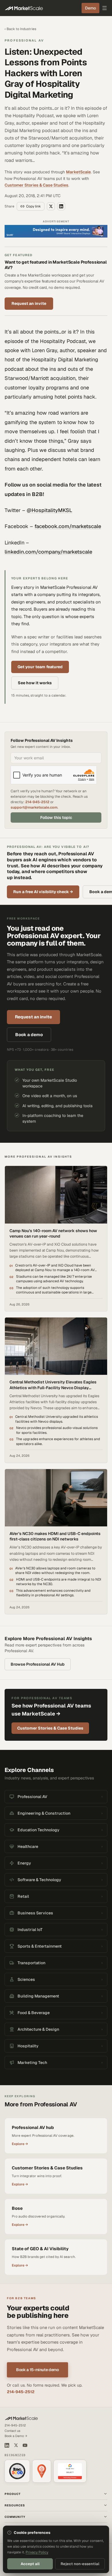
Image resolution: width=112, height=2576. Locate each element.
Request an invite (29, 303)
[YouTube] (25, 2445)
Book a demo (29, 1035)
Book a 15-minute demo (37, 2370)
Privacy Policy (37, 2552)
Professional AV (24, 40)
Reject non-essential (80, 2564)
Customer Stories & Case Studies (36, 185)
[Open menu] (105, 8)
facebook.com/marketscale (68, 526)
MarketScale (78, 172)
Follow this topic (56, 818)
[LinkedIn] (7, 2445)
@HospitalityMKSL (50, 510)
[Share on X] (51, 206)
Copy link (33, 206)
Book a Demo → (16, 2436)
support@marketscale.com (34, 807)
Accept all (30, 2564)
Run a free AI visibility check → (43, 892)
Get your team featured (40, 667)
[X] (16, 2445)
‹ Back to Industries (20, 29)
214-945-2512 (37, 802)
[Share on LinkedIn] (61, 206)
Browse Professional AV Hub (38, 1664)
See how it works (35, 683)
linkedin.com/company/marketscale (48, 552)
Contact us (12, 2431)
